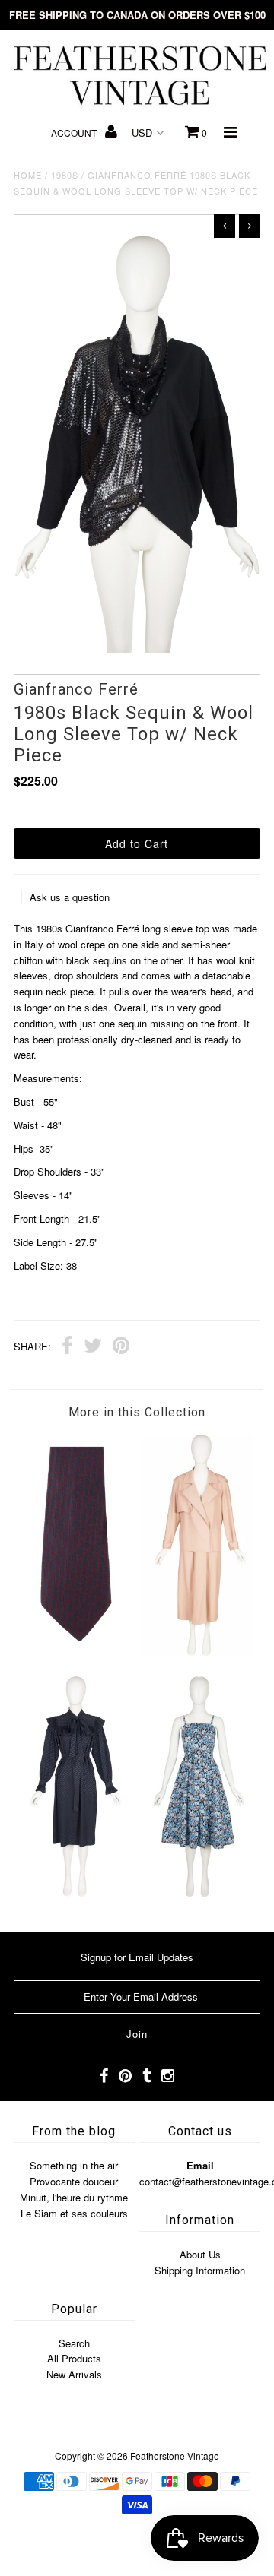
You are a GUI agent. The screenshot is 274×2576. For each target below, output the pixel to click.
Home (28, 175)
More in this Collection (137, 1412)
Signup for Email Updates (137, 1957)
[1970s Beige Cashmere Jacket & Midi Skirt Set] (198, 1652)
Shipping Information (200, 2270)
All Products (74, 2358)
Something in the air (74, 2165)
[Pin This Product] (121, 1347)
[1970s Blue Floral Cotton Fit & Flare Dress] (198, 1893)
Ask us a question (70, 897)
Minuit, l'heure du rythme (74, 2197)
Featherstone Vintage (175, 2456)
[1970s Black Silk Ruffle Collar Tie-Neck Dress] (75, 1893)
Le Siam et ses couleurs (74, 2213)
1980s (65, 175)
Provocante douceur (74, 2181)
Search (74, 2343)
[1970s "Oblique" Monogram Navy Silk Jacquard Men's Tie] (75, 1652)
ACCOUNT (75, 133)
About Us (200, 2254)
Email (200, 2165)
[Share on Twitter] (93, 1347)
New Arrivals (74, 2374)
